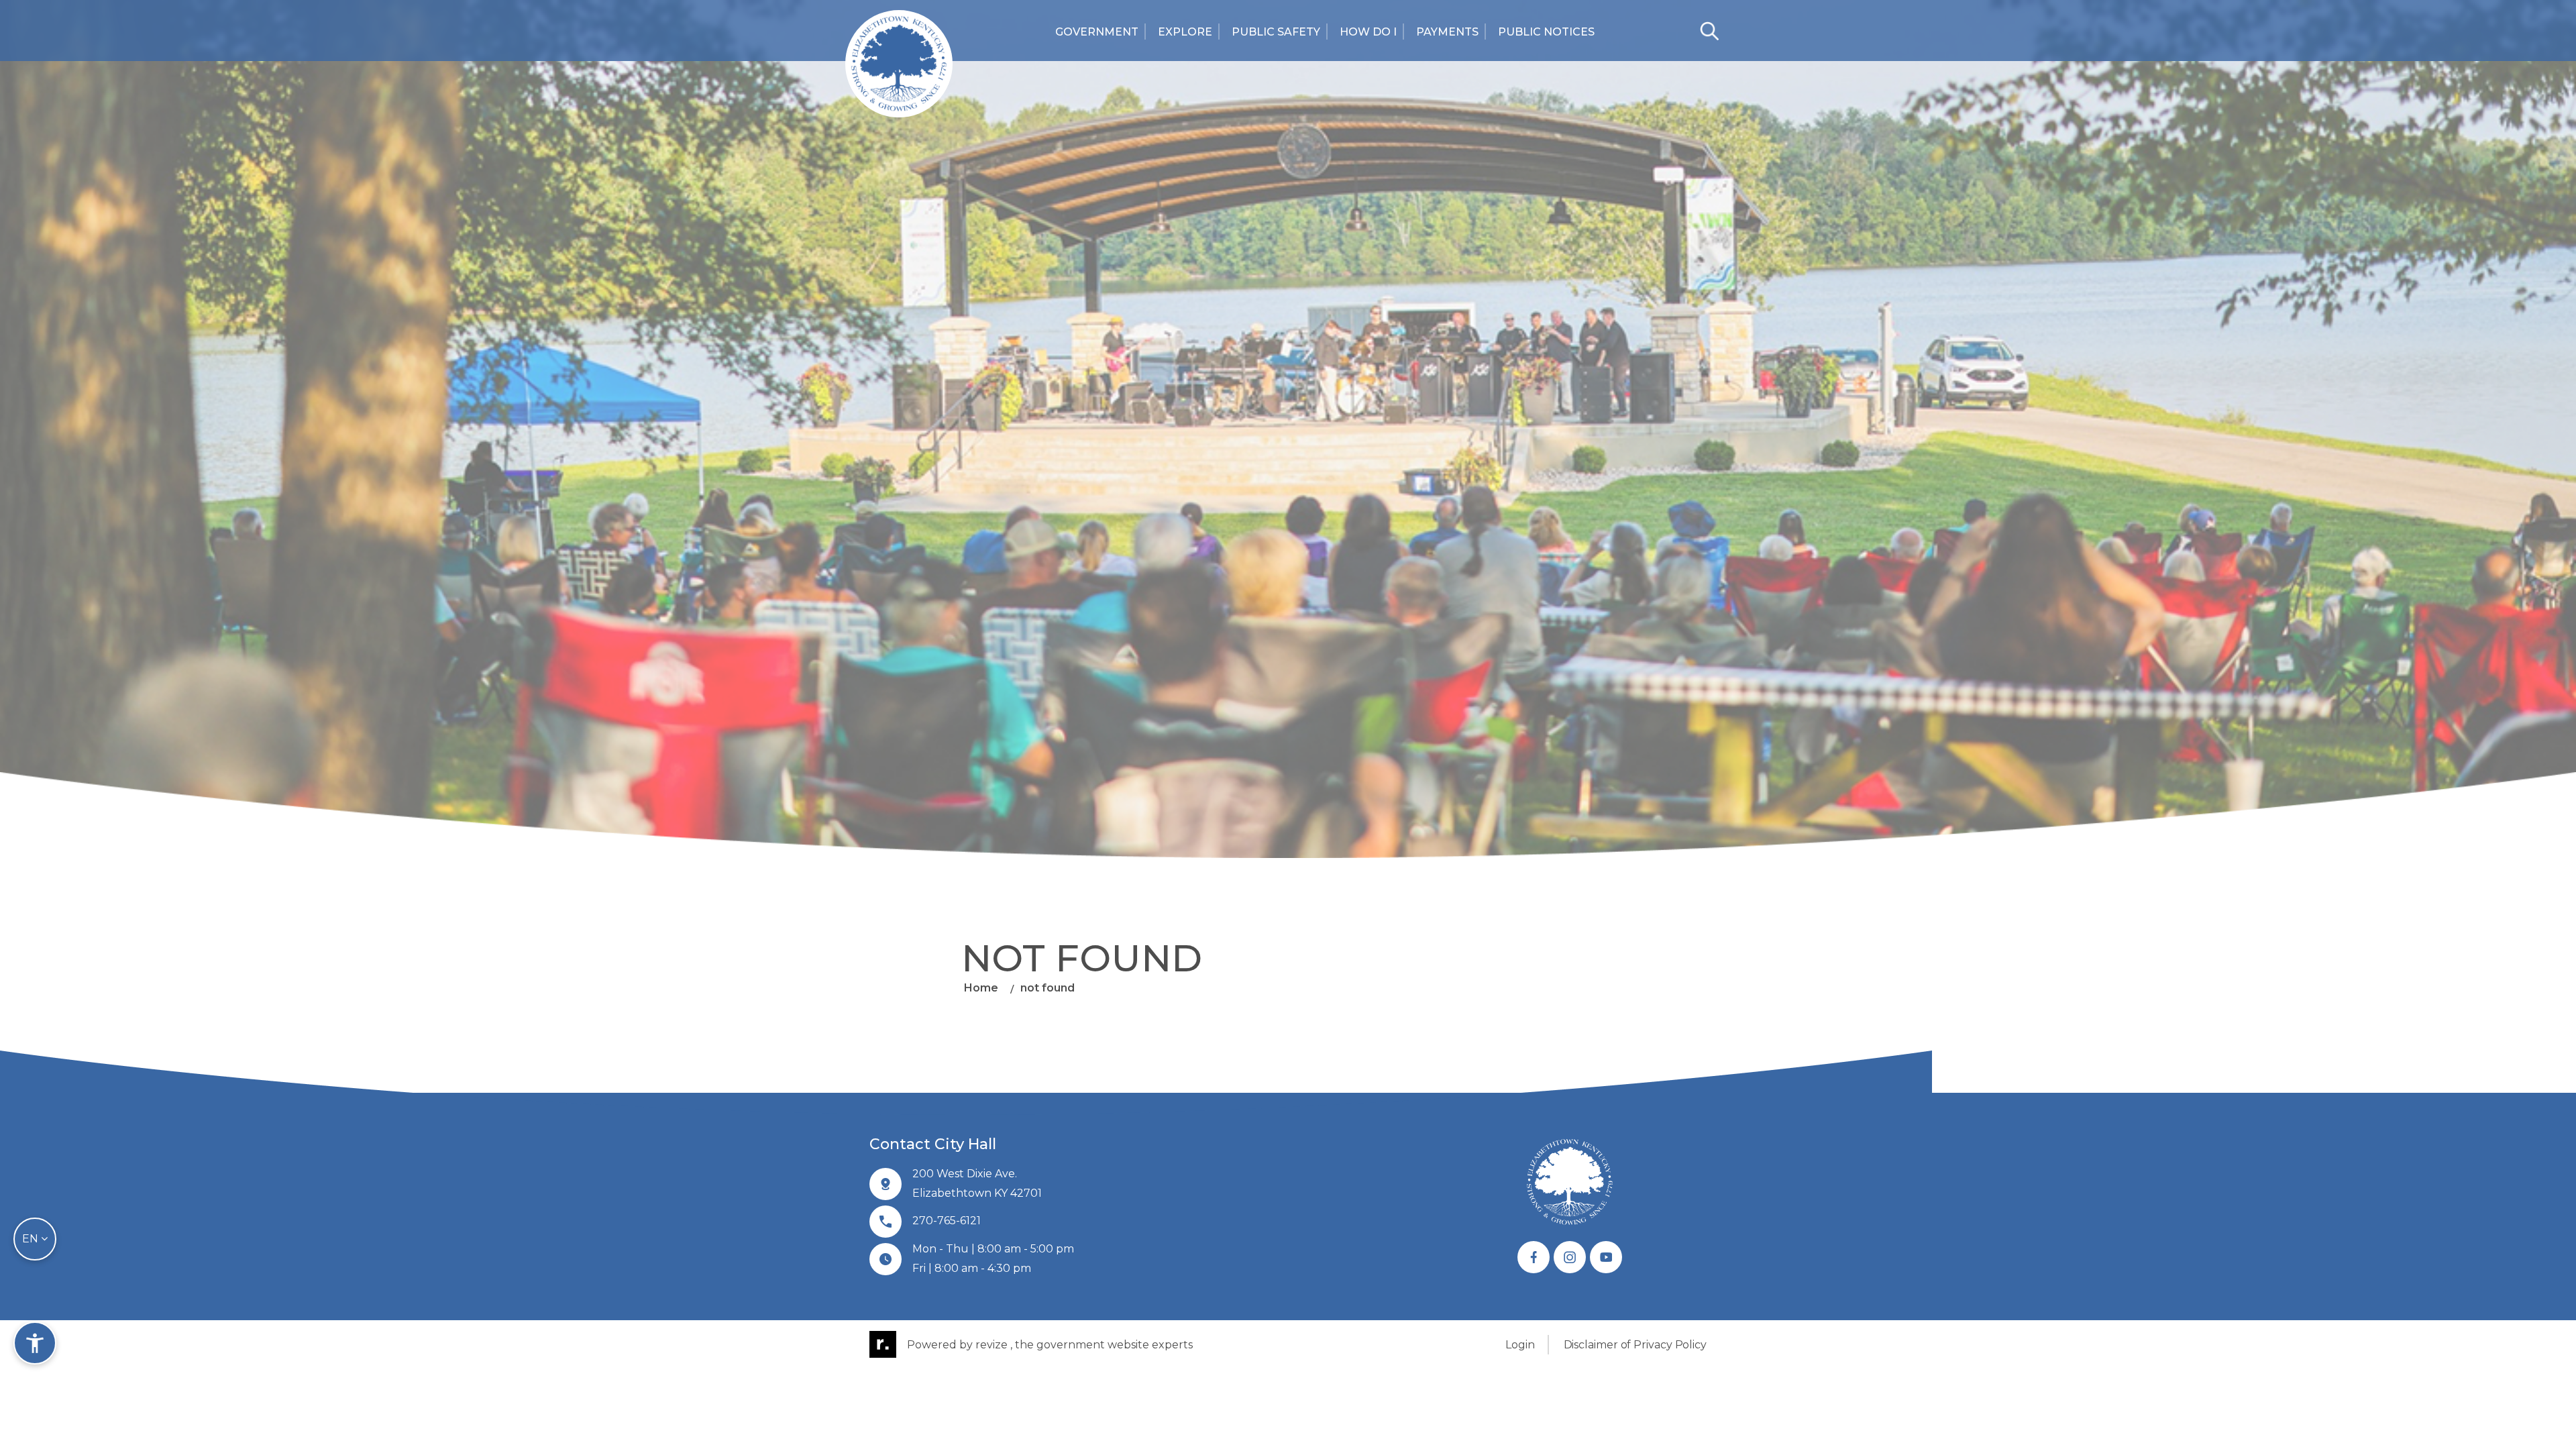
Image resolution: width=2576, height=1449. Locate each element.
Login (1520, 1345)
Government (1097, 32)
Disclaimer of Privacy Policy (1635, 1345)
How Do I (1368, 32)
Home (981, 988)
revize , (994, 1345)
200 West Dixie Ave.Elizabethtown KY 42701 (977, 1183)
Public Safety (1276, 32)
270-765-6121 (947, 1221)
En (32, 1239)
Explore (1185, 32)
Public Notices (1546, 32)
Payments (1447, 32)
